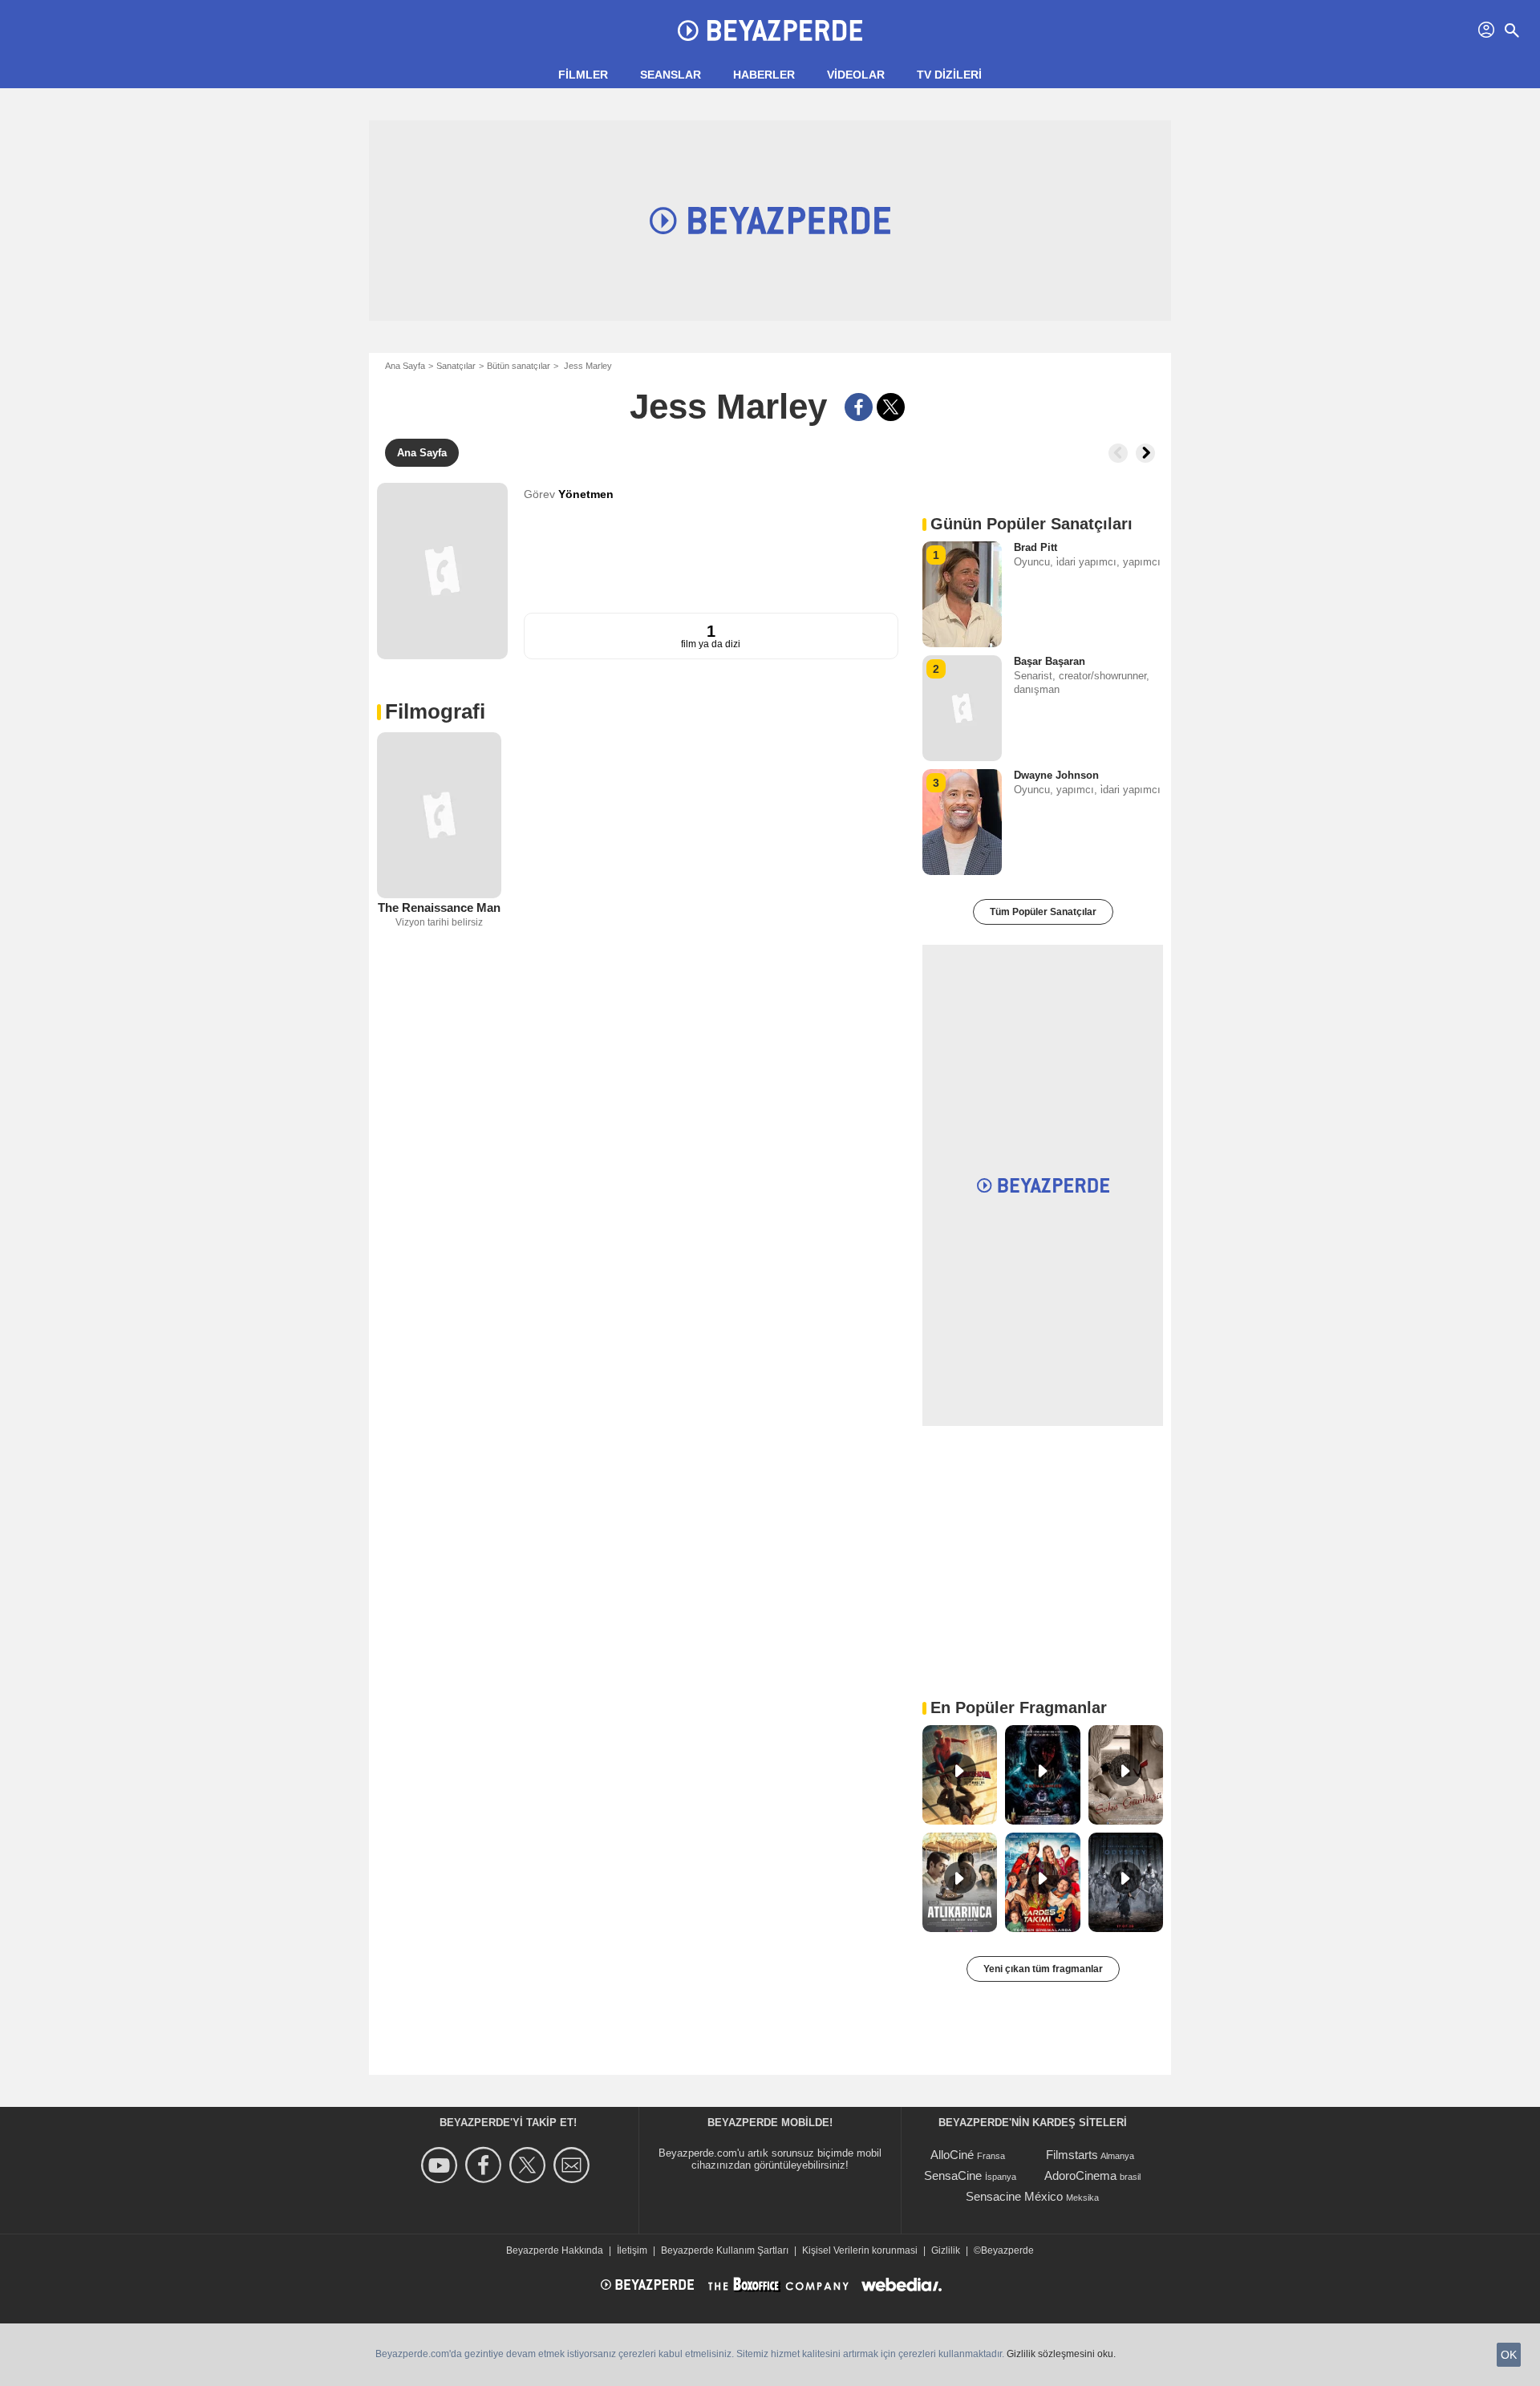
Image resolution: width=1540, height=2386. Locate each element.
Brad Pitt (1035, 547)
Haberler (764, 75)
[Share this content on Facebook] (859, 407)
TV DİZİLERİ (949, 75)
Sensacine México (1014, 2196)
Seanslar (671, 75)
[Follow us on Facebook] (486, 2165)
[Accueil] (770, 30)
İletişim (632, 2250)
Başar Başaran (1050, 661)
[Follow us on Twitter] (530, 2165)
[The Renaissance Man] (439, 815)
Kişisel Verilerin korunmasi (860, 2250)
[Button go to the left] (1118, 453)
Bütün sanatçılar (519, 366)
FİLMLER (583, 75)
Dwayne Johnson (1056, 775)
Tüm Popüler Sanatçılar (1043, 912)
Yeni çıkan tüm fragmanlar (1043, 1969)
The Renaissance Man (439, 907)
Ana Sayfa (405, 366)
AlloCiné (952, 2155)
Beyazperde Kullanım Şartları (725, 2250)
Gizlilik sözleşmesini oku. (1061, 2354)
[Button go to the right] (1145, 453)
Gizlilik (946, 2250)
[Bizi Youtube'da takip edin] (442, 2165)
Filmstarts (1072, 2155)
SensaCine (953, 2175)
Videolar (856, 75)
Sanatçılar (456, 366)
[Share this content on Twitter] (891, 407)
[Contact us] (574, 2165)
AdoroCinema (1080, 2175)
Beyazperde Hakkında (555, 2250)
